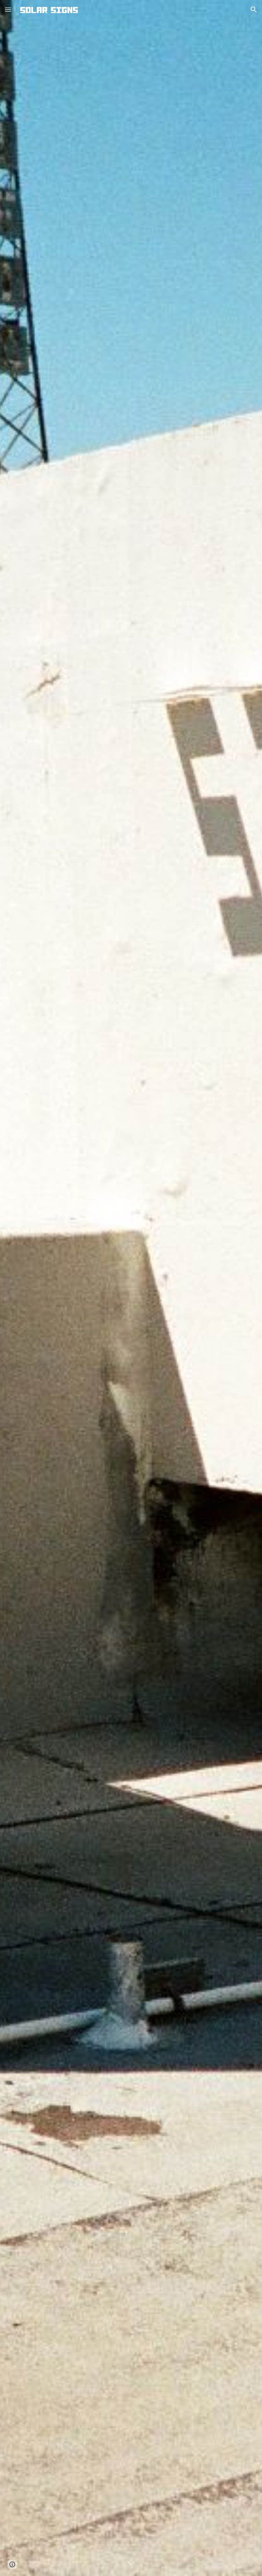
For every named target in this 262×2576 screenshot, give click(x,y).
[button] (8, 9)
